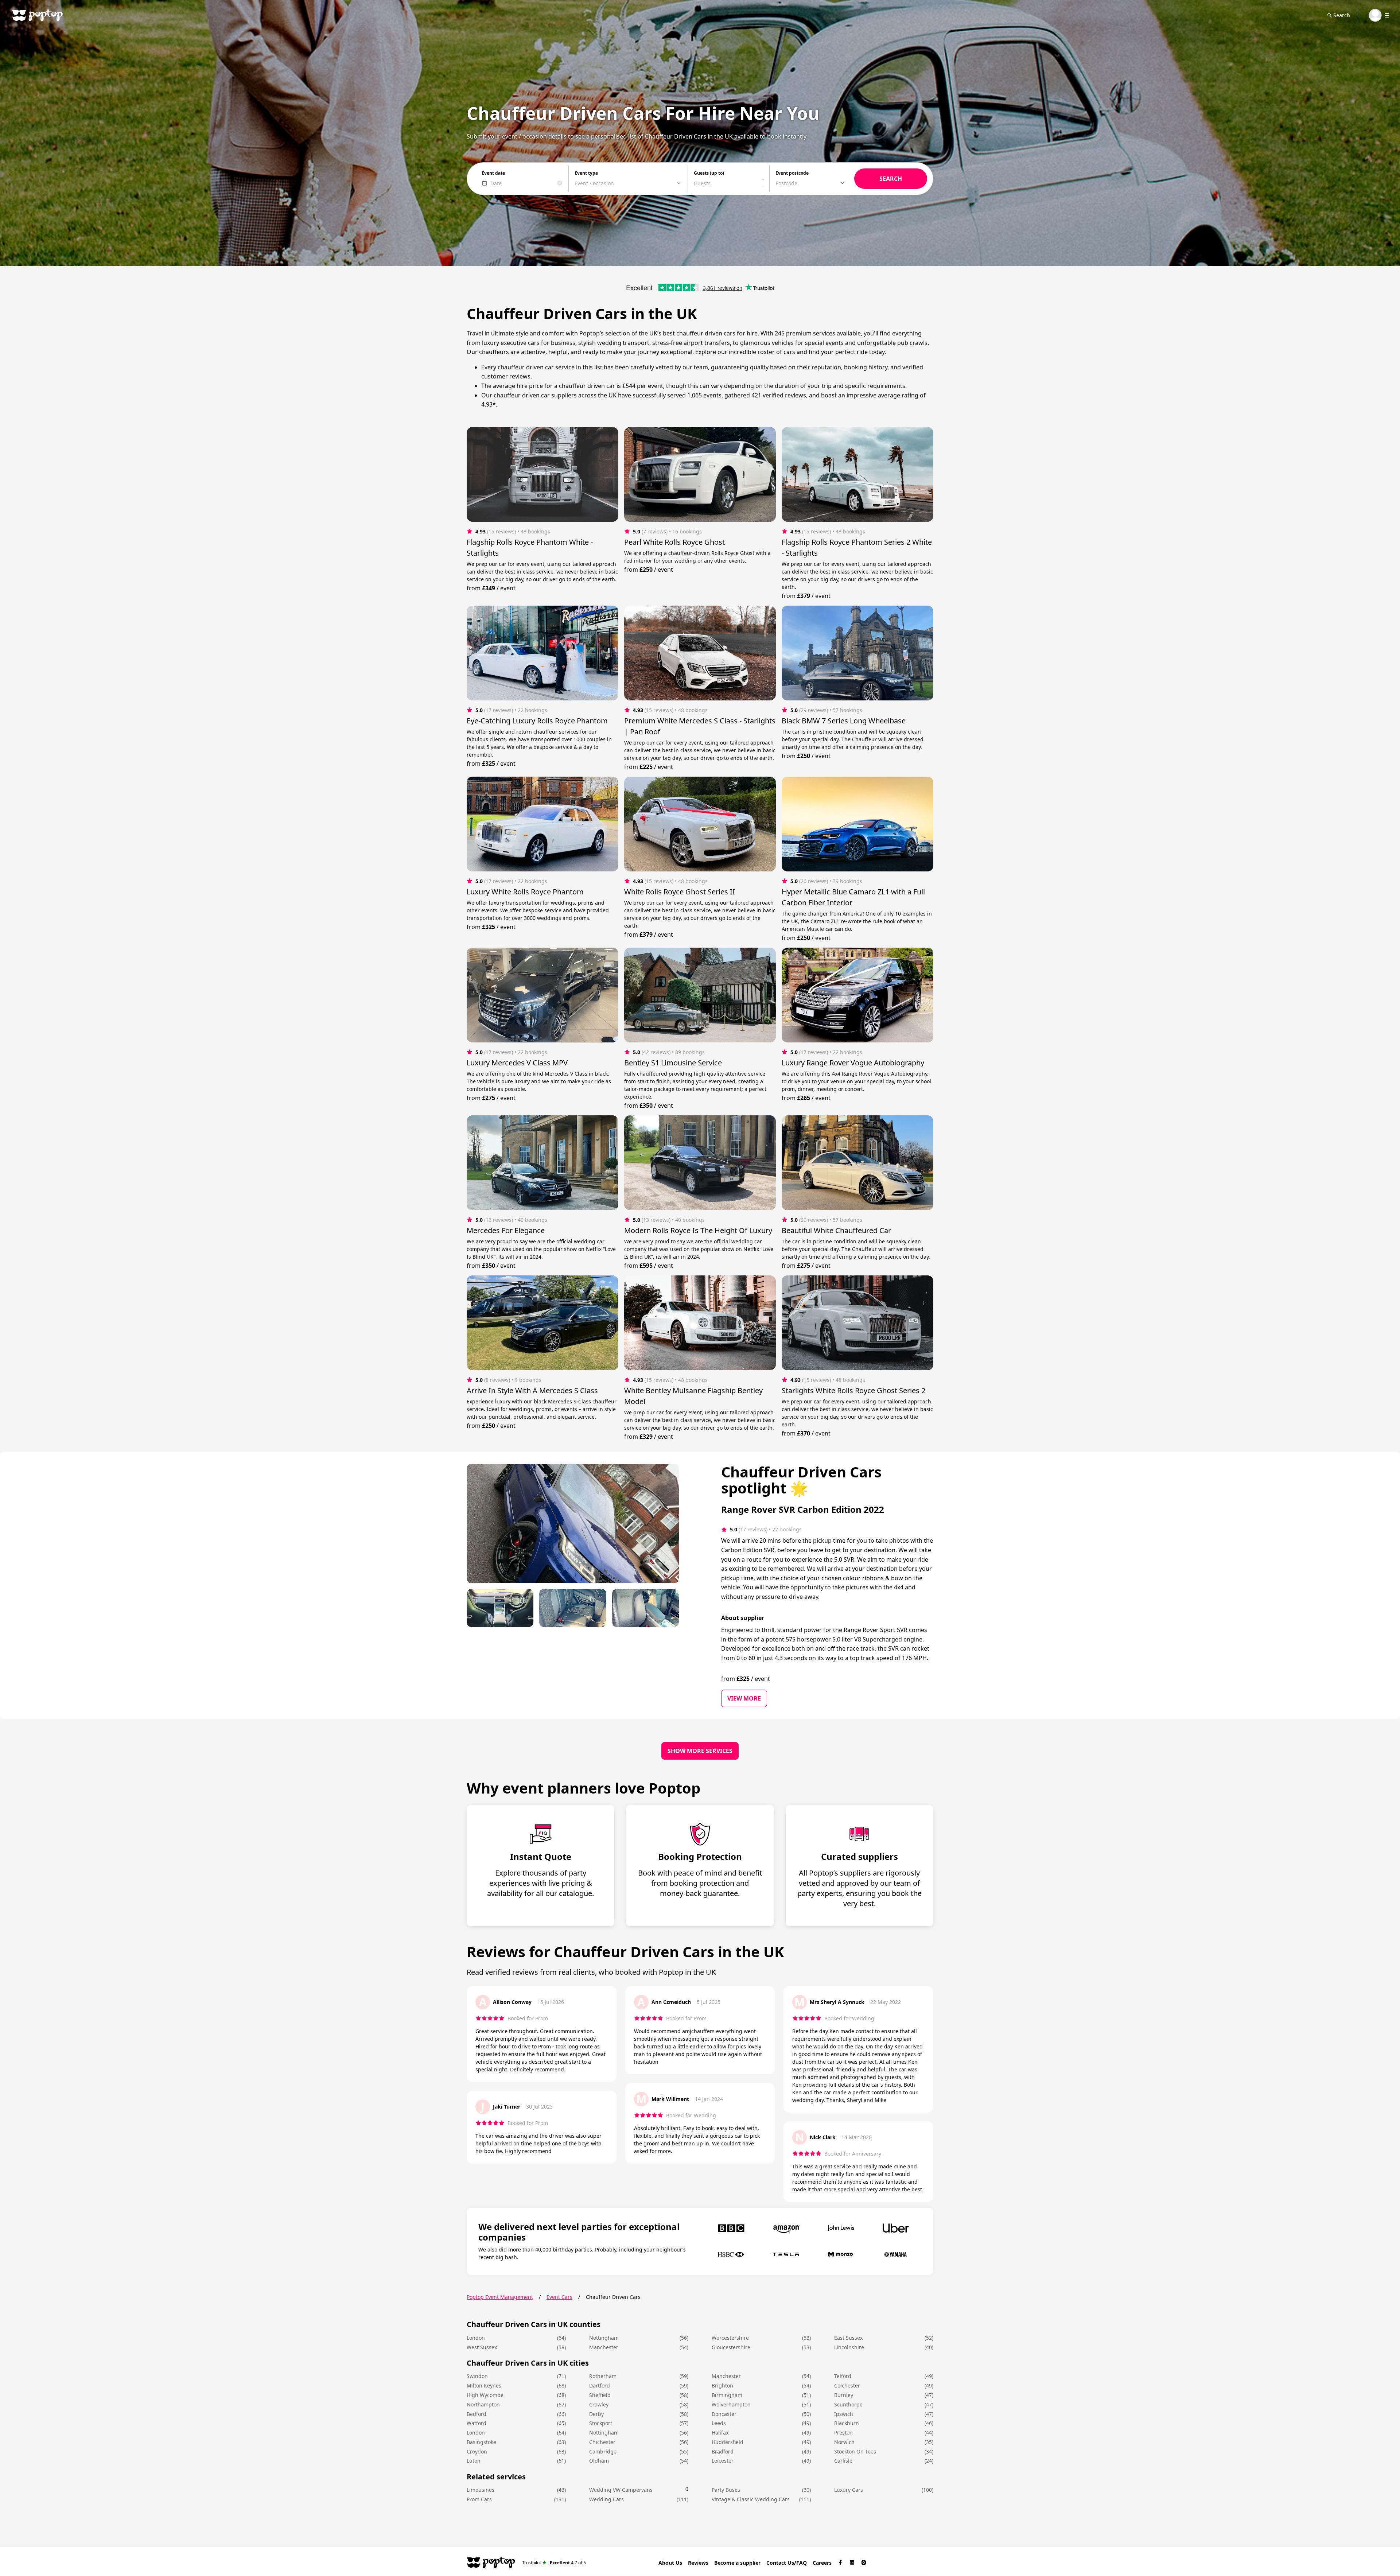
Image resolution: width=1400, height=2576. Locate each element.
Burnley (844, 2395)
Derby (596, 2414)
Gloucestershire (731, 2347)
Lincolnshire (849, 2347)
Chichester (602, 2442)
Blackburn (847, 2423)
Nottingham (604, 2338)
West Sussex (482, 2347)
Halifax (720, 2433)
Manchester (604, 2347)
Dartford (600, 2385)
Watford (477, 2423)
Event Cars (559, 2297)
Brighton (722, 2385)
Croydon (477, 2451)
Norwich (844, 2442)
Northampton (483, 2404)
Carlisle (843, 2461)
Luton (474, 2461)
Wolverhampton (731, 2404)
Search (1342, 15)
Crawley (599, 2404)
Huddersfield (728, 2442)
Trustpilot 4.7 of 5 (554, 2562)
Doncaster (724, 2414)
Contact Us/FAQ (787, 2563)
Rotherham (603, 2376)
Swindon (477, 2376)
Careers (822, 2563)
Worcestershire (730, 2338)
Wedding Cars (606, 2499)
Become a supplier (737, 2563)
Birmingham (727, 2395)
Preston (843, 2433)
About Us (670, 2563)
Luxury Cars (849, 2490)
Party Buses (726, 2490)
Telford (843, 2376)
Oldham (599, 2461)
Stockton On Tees (855, 2451)
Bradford (723, 2451)
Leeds (719, 2423)
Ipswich (844, 2414)
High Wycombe (485, 2395)
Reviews (698, 2563)
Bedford (477, 2414)
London (476, 2338)
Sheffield (600, 2395)
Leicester (723, 2461)
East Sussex (848, 2338)
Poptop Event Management (500, 2297)
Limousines (481, 2490)
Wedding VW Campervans (621, 2490)
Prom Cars (479, 2499)
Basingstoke (481, 2442)
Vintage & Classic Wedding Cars (751, 2499)
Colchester (847, 2385)
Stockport (601, 2423)
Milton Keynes (484, 2385)
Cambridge (603, 2451)
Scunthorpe (848, 2404)
